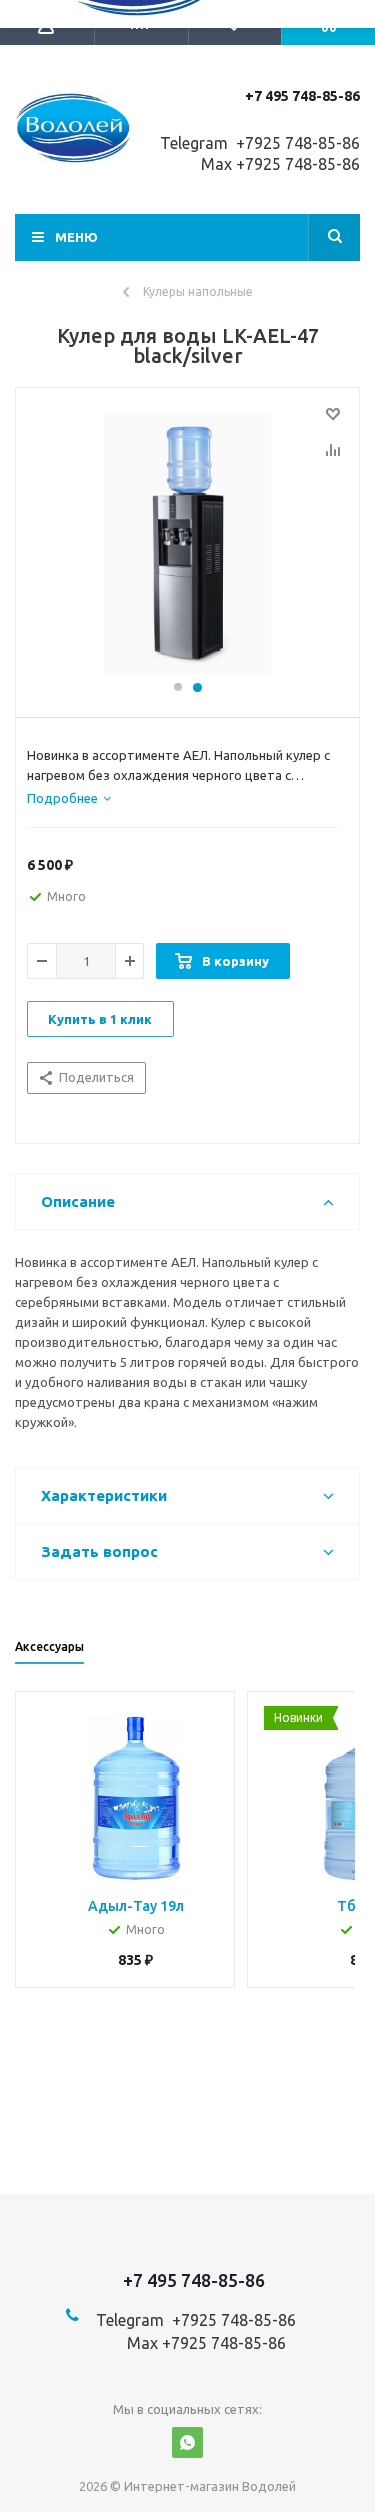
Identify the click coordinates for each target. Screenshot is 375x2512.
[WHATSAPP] (187, 2442)
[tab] (69, 798)
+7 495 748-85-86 (302, 96)
